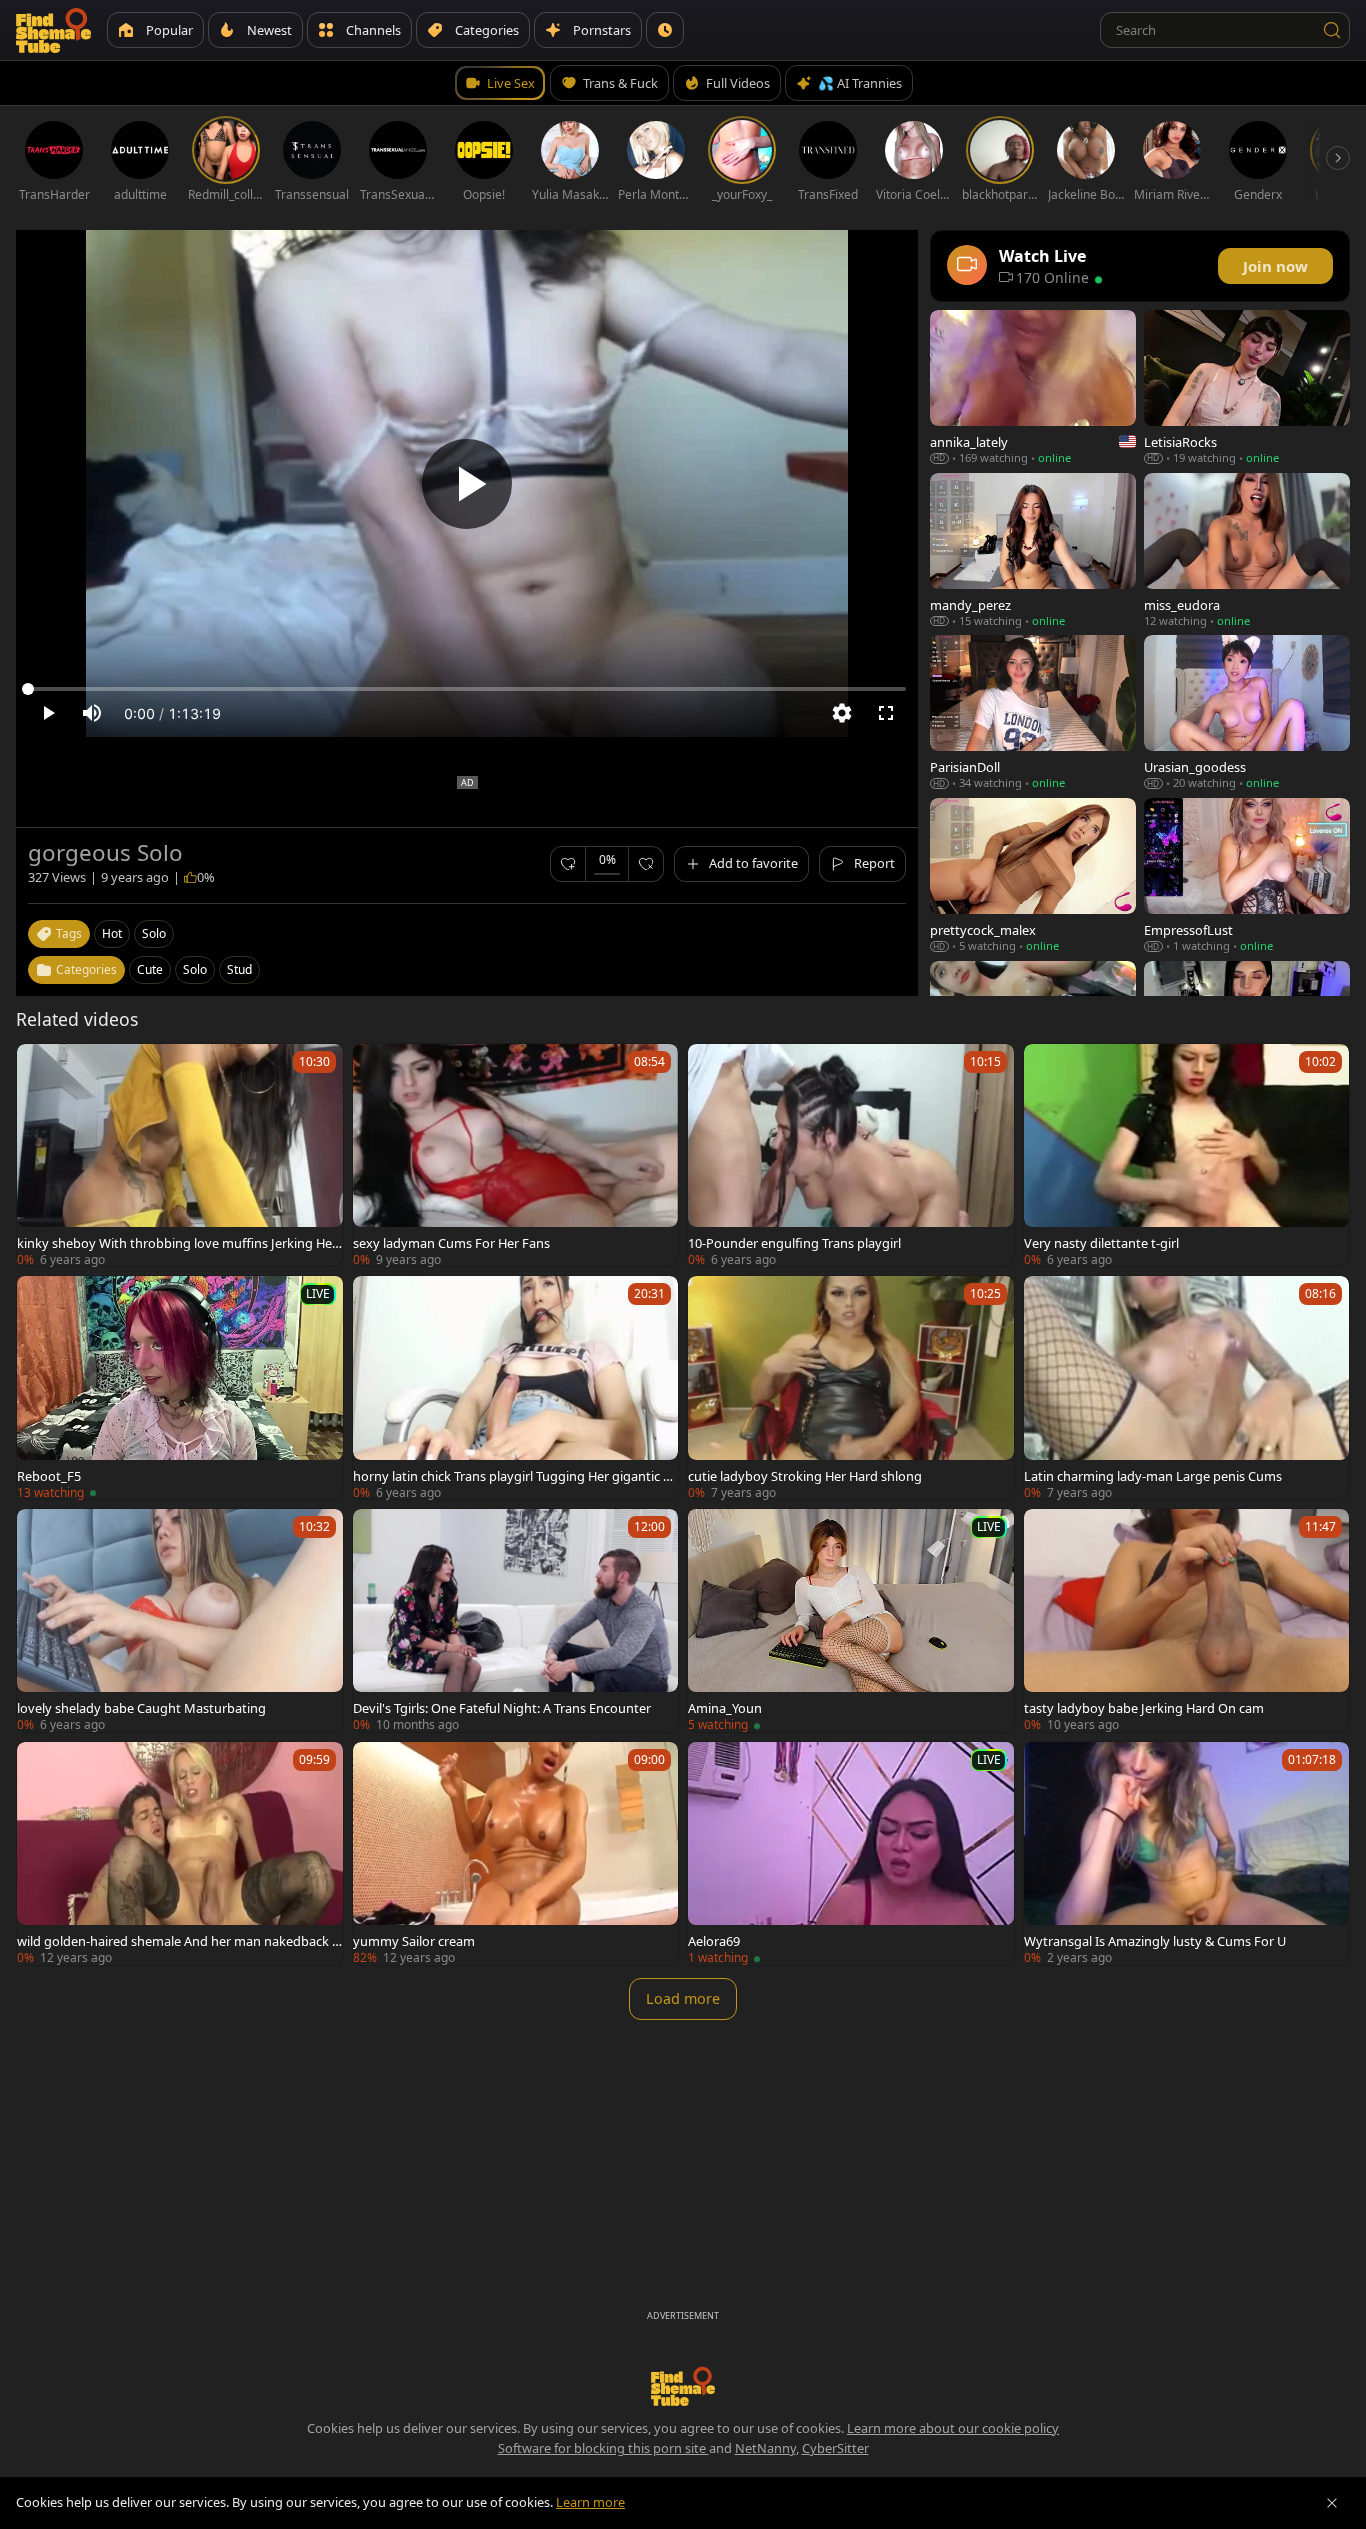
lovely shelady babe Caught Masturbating (141, 1708)
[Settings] (842, 713)
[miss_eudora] (1247, 550)
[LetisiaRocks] (1247, 387)
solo (154, 933)
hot (112, 933)
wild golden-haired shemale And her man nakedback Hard (179, 1941)
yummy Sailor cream (414, 1941)
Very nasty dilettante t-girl (1101, 1243)
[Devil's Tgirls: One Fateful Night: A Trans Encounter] (516, 1620)
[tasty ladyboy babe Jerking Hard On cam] (1187, 1620)
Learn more (590, 2502)
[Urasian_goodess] (1247, 712)
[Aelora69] (851, 1853)
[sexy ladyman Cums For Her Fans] (516, 1155)
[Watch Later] (665, 30)
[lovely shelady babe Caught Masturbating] (180, 1620)
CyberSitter (835, 2448)
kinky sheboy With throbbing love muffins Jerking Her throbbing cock (177, 1243)
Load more (683, 1998)
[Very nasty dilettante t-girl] (1187, 1155)
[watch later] (41, 1068)
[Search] (1332, 30)
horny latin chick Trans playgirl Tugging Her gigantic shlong (515, 1476)
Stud (239, 969)
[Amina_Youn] (851, 1620)
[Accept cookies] (1332, 2503)
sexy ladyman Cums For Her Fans (451, 1243)
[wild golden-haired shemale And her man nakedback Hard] (180, 1853)
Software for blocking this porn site (603, 2448)
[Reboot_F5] (180, 1387)
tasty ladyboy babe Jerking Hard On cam (1144, 1708)
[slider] (467, 689)
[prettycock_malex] (1033, 875)
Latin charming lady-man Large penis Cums (1153, 1476)
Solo (195, 969)
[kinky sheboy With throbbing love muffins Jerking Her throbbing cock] (180, 1155)
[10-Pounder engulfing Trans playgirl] (851, 1155)
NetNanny (765, 2448)
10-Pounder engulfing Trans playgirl (794, 1243)
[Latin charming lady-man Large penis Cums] (1187, 1387)
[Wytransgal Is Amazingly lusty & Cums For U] (1187, 1853)
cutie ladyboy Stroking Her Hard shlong (805, 1476)
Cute (150, 969)
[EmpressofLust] (1247, 875)
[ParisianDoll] (1033, 712)
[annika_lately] (1033, 387)
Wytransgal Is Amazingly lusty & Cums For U (1155, 1941)
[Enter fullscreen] (886, 713)
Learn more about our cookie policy (953, 2428)
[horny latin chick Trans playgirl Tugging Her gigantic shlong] (516, 1387)
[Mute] (92, 713)
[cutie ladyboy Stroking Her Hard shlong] (851, 1387)
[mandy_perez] (1033, 550)
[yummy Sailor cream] (516, 1853)
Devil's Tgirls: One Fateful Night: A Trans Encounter (502, 1708)
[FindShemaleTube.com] (53, 30)
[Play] (467, 484)
